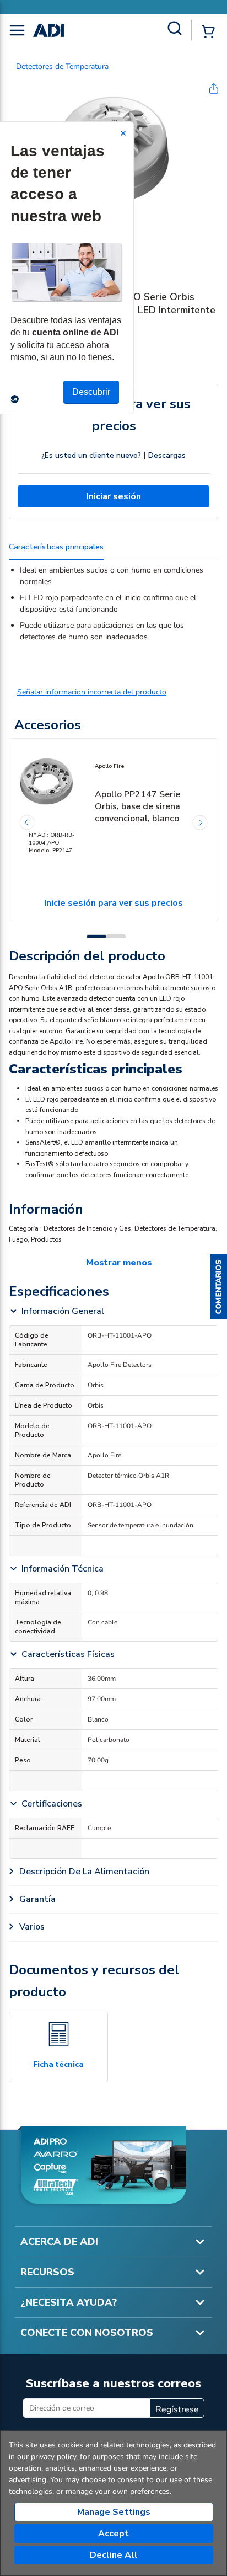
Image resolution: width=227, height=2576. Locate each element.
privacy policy (53, 2457)
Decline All (114, 2555)
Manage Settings (114, 2512)
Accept (113, 2534)
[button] (219, 1288)
